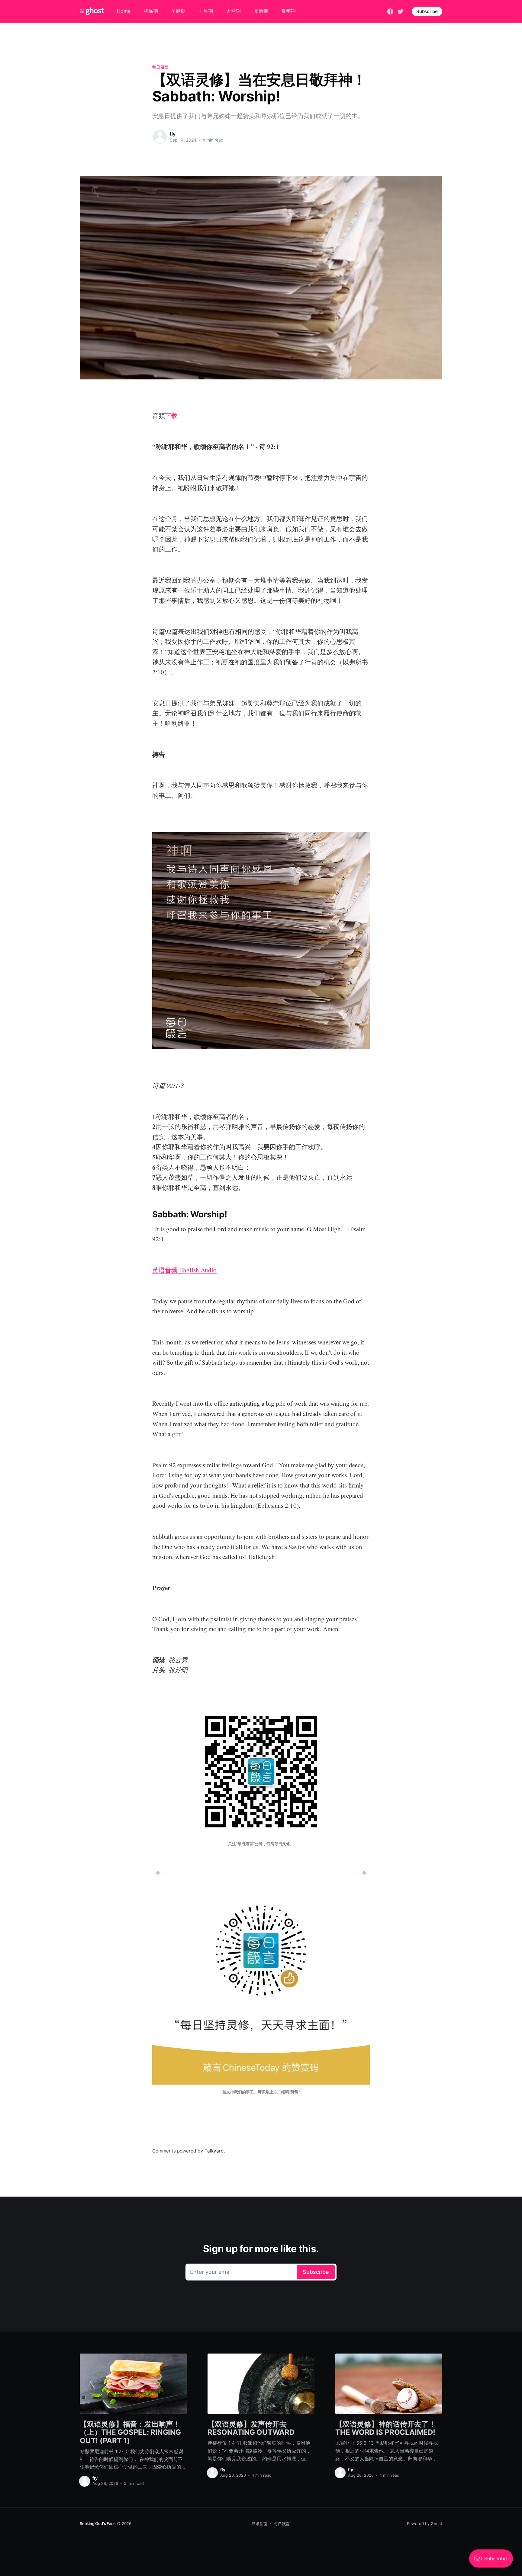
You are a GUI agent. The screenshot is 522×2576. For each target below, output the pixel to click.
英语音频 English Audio (184, 1270)
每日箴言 (160, 67)
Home (124, 11)
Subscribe (427, 11)
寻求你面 (259, 2524)
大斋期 (234, 11)
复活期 (261, 11)
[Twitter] (401, 11)
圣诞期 (178, 11)
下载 (171, 416)
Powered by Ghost (425, 2523)
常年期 (288, 11)
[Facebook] (390, 11)
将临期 (151, 11)
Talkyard (214, 2151)
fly (173, 134)
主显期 (206, 11)
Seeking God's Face (98, 2523)
